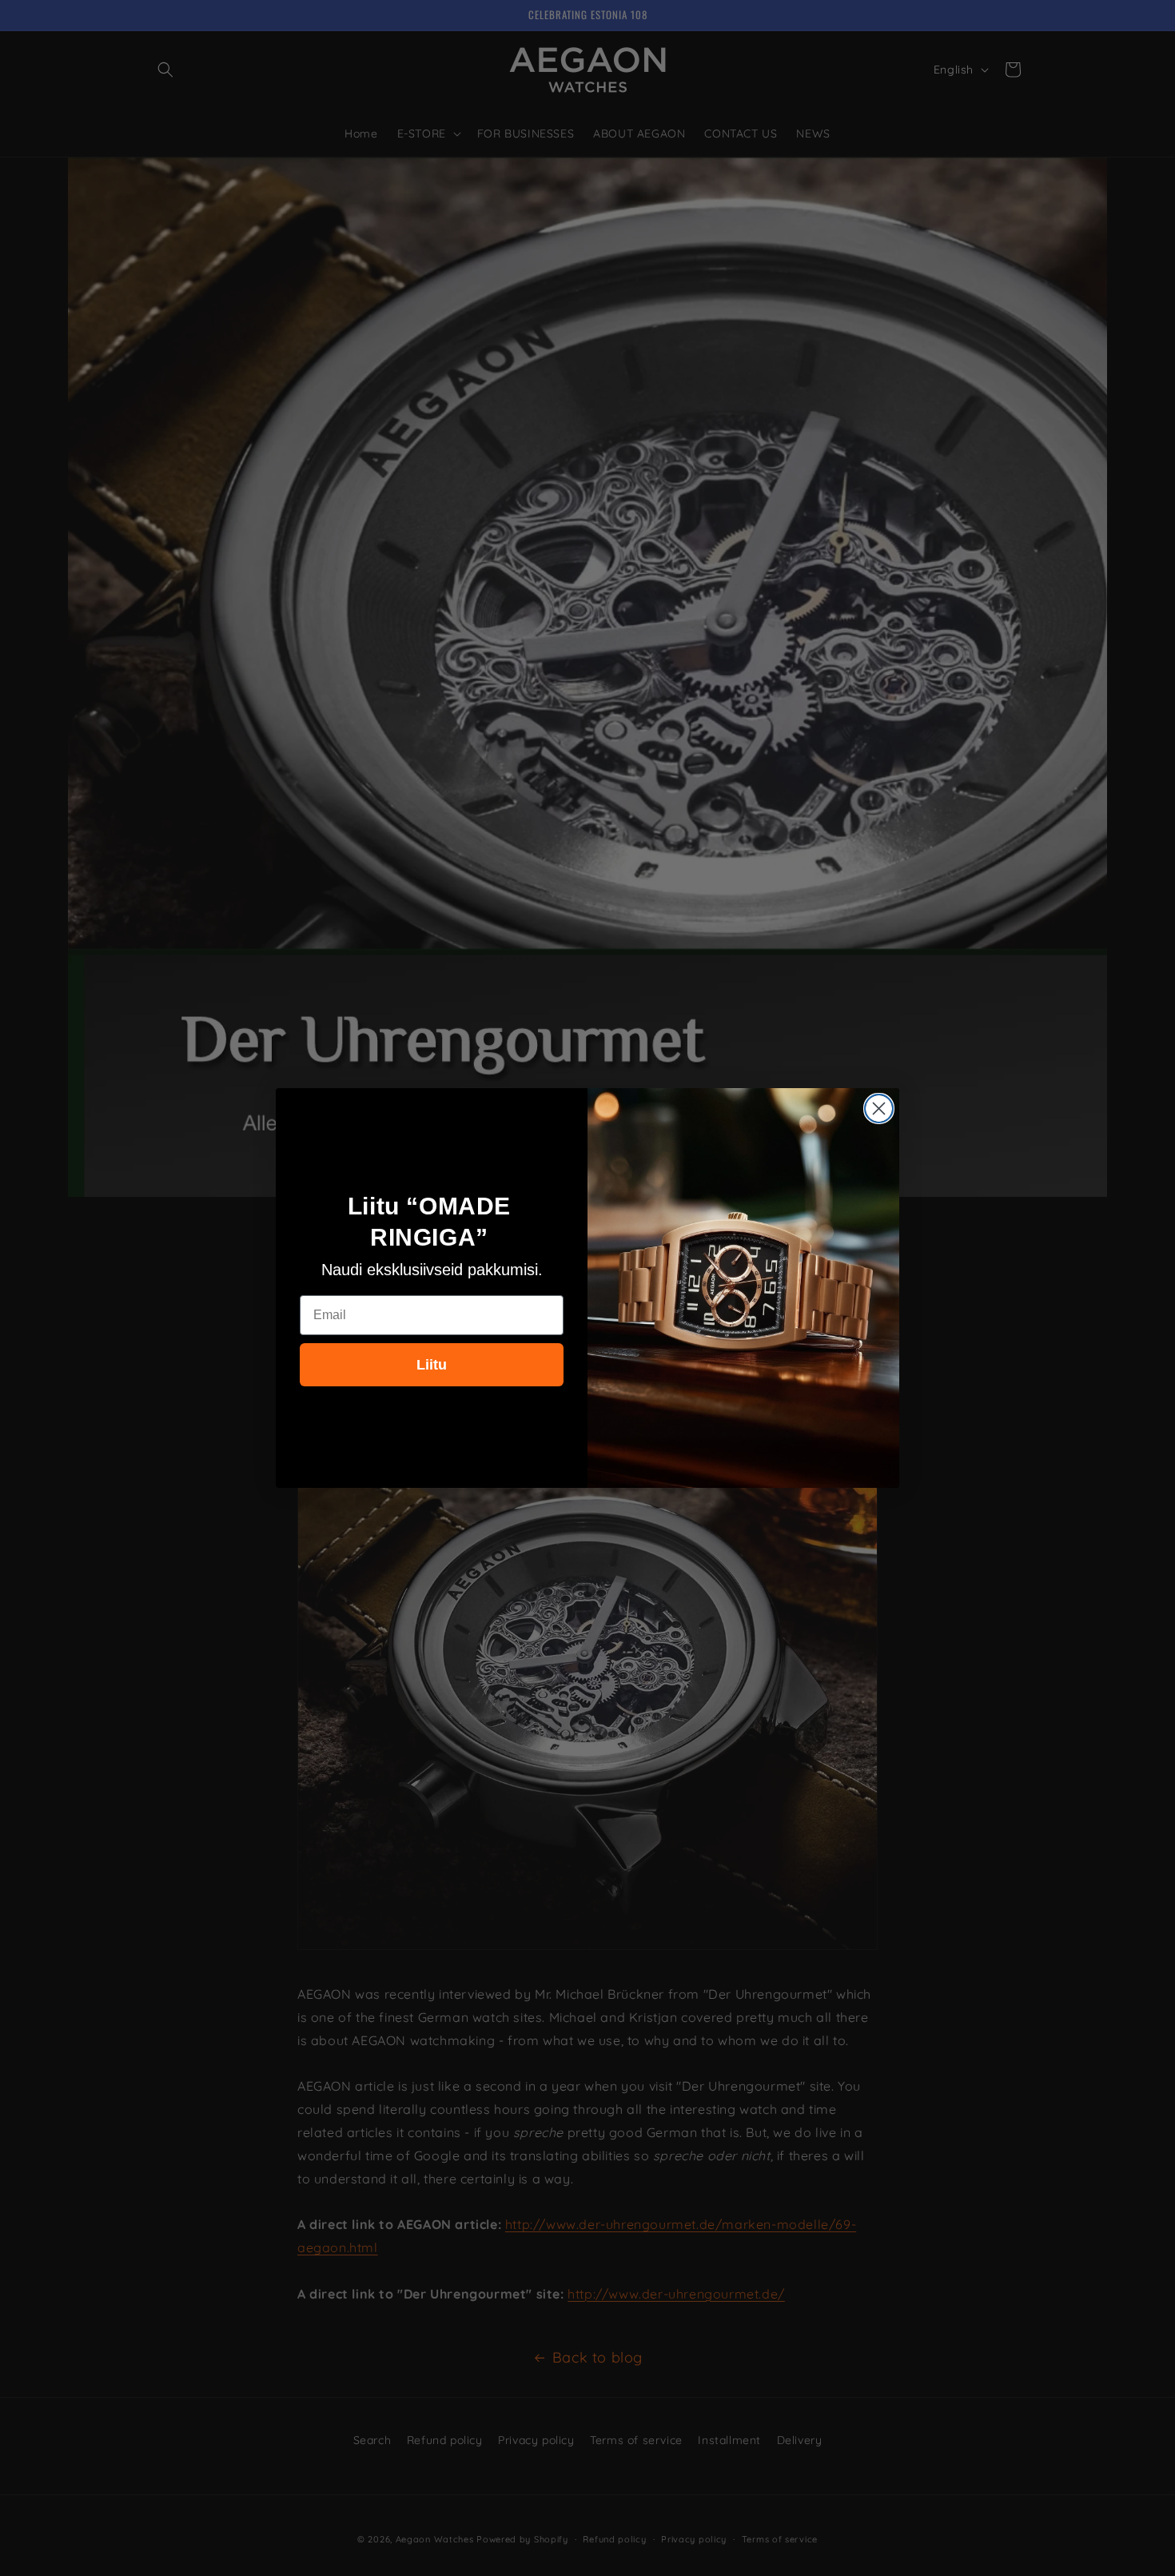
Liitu (432, 1365)
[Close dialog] (879, 1109)
